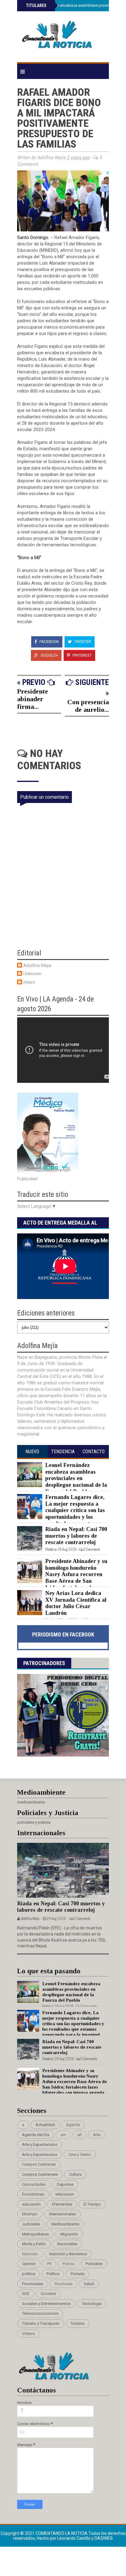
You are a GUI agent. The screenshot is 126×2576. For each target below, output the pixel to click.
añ (80, 2135)
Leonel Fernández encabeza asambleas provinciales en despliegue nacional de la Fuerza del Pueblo (76, 1478)
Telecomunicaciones (40, 2313)
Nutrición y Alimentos (68, 2254)
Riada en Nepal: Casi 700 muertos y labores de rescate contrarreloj (76, 1536)
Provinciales (33, 2284)
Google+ (49, 655)
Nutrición (30, 2254)
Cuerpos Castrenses (40, 2174)
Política (53, 2274)
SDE (26, 2294)
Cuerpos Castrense (39, 2164)
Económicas (33, 2194)
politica (29, 2274)
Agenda (73, 2125)
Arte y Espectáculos (40, 2155)
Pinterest (82, 655)
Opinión (29, 2264)
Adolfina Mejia (37, 965)
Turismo (78, 2323)
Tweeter (82, 642)
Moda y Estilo (34, 2244)
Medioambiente (65, 2224)
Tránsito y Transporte (41, 2323)
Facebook (49, 642)
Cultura (75, 2174)
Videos (28, 2333)
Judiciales (31, 2224)
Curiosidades (34, 2184)
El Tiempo (92, 2204)
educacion (65, 2194)
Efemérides (62, 2204)
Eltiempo (30, 2214)
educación (31, 2204)
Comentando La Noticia (62, 2533)
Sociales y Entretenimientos (46, 2304)
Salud (89, 2284)
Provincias (63, 2284)
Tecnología (92, 2304)
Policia (69, 2264)
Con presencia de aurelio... (88, 706)
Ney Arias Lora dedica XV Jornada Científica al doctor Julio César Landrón (76, 1603)
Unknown (32, 974)
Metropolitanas (35, 2234)
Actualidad (45, 2125)
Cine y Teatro (80, 2155)
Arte (97, 2135)
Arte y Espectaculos (40, 2144)
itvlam (29, 982)
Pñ (49, 2264)
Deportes (65, 2184)
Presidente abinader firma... (33, 699)
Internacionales (62, 2214)
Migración (69, 2234)
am (63, 2135)
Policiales (94, 2264)
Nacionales (67, 2244)
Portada (78, 2274)
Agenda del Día (36, 2135)
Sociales (48, 2294)
